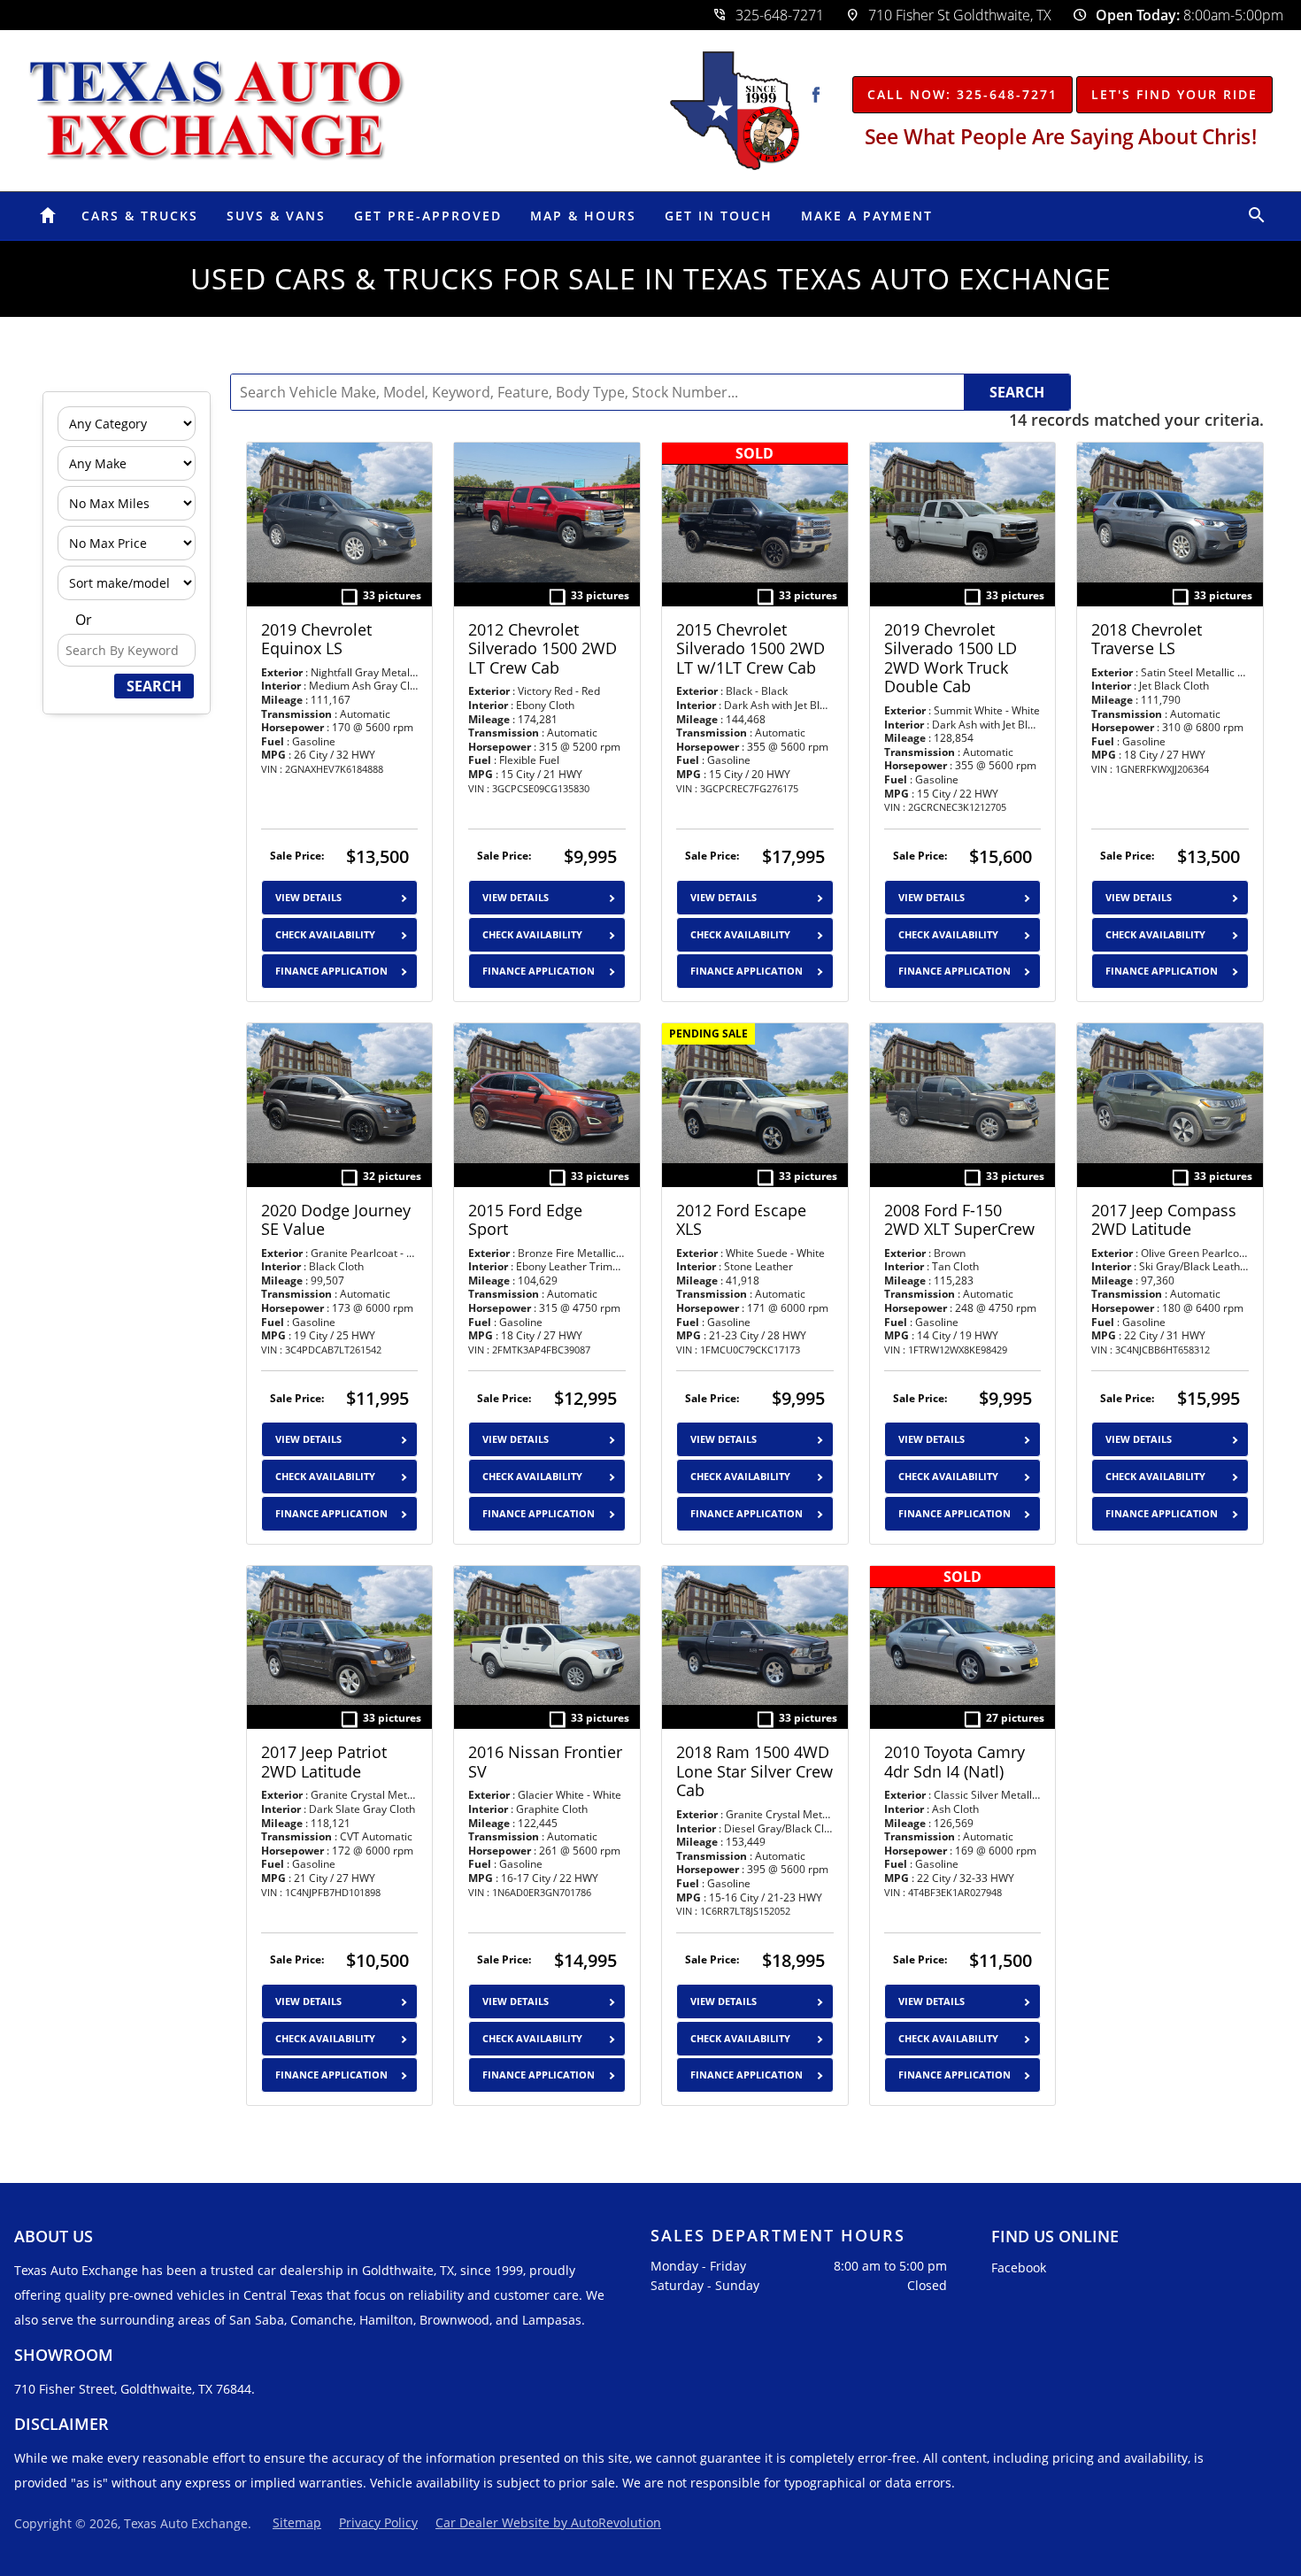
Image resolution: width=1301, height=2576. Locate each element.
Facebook (1019, 2267)
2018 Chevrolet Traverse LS (1147, 640)
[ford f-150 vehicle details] (963, 1093)
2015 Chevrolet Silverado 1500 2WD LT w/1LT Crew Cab (751, 649)
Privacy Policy (378, 2522)
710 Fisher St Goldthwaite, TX (948, 15)
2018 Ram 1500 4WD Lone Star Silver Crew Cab (754, 1772)
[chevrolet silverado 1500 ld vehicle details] (963, 512)
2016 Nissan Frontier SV (545, 1762)
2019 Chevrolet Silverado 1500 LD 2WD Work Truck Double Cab (951, 659)
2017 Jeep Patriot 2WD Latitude (324, 1762)
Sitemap (297, 2522)
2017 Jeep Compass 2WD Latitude (1164, 1220)
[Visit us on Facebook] (816, 95)
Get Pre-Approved (428, 216)
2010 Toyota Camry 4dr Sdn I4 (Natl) (955, 1762)
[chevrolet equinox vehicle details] (340, 512)
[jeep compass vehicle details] (1170, 1093)
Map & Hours (583, 216)
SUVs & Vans (276, 216)
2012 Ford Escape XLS (741, 1220)
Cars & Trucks (140, 216)
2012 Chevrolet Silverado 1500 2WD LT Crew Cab (543, 649)
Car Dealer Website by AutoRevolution (548, 2522)
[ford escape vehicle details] (755, 1093)
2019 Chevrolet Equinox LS (316, 640)
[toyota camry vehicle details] (963, 1635)
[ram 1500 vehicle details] (755, 1635)
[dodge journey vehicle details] (340, 1093)
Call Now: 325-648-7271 (962, 94)
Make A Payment (867, 216)
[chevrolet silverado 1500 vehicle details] (547, 512)
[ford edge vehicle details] (547, 1093)
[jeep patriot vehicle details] (340, 1635)
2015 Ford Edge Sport (525, 1220)
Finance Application (331, 971)
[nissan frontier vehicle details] (547, 1635)
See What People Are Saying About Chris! (1060, 136)
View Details (308, 897)
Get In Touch (719, 216)
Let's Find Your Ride (1174, 94)
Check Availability (325, 934)
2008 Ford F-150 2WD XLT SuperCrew (959, 1220)
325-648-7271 (768, 15)
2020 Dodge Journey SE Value (336, 1220)
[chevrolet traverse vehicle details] (1170, 512)
